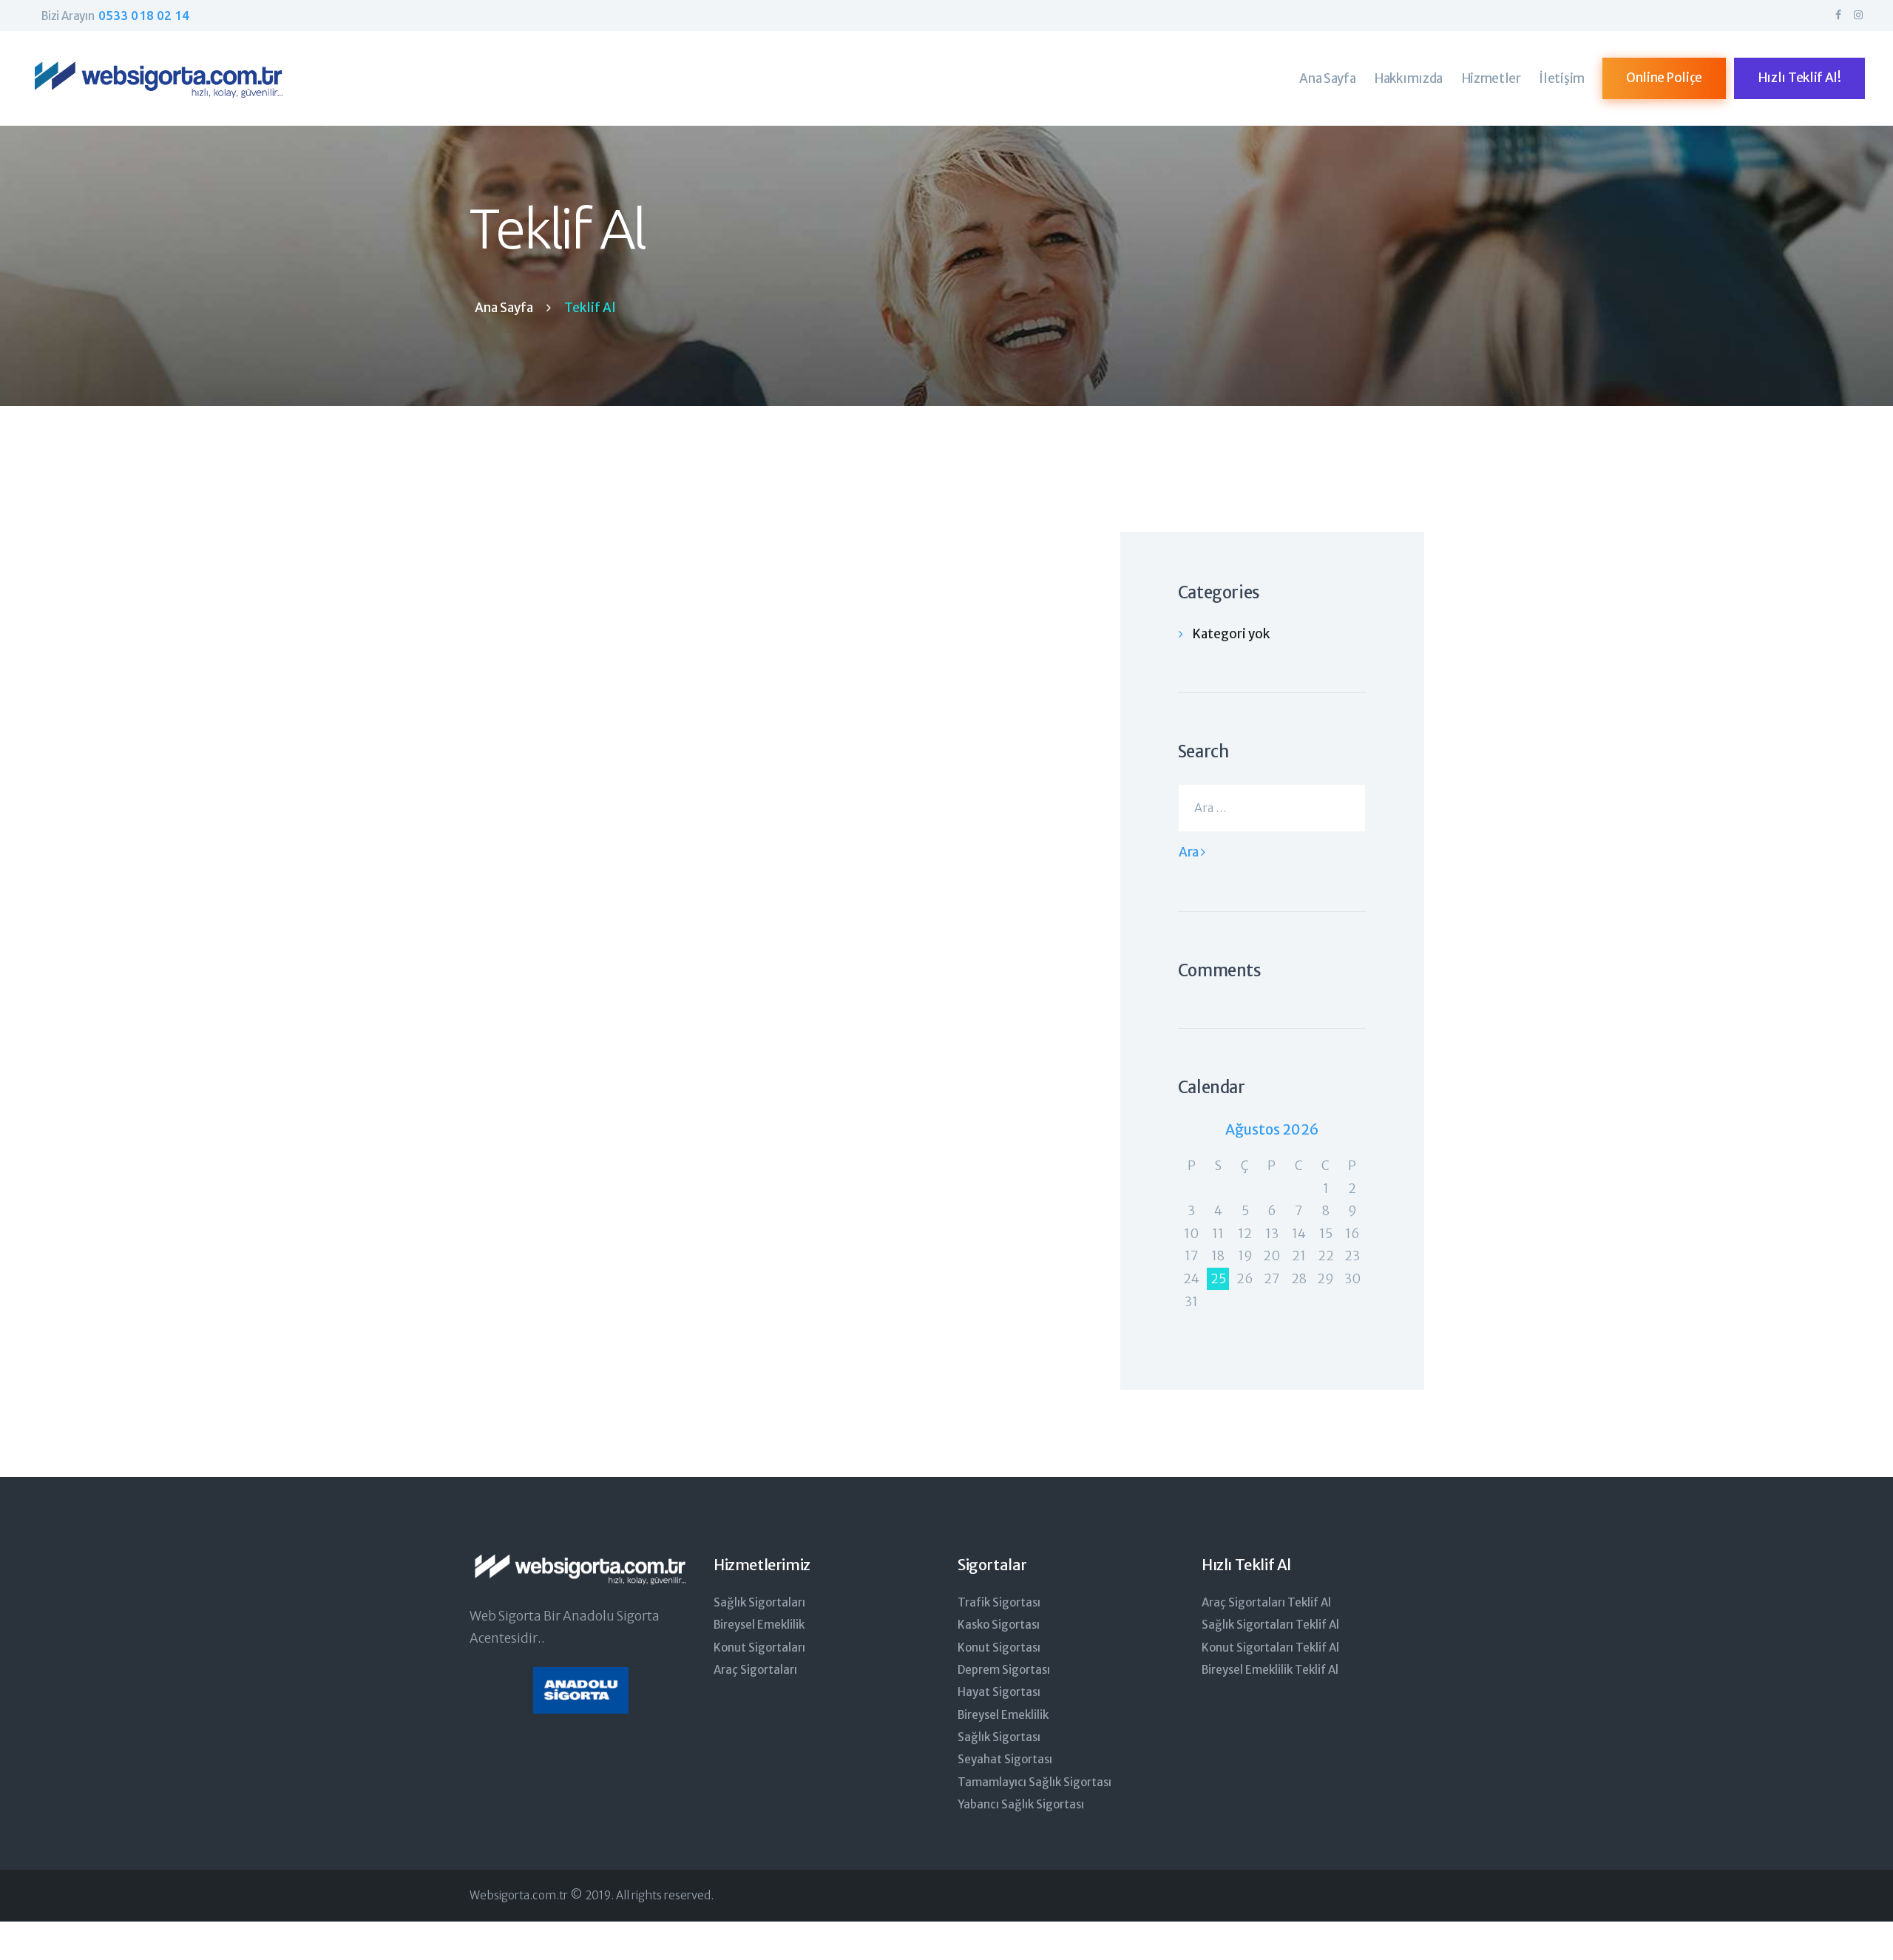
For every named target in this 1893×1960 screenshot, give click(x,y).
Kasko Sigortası (999, 1625)
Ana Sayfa (504, 308)
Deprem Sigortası (1004, 1670)
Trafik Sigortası (999, 1602)
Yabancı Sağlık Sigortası (1021, 1804)
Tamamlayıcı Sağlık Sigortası (1034, 1782)
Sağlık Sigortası (999, 1737)
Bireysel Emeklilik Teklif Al (1270, 1670)
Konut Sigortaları (759, 1648)
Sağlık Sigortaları (759, 1602)
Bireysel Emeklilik (759, 1625)
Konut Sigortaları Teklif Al (1270, 1648)
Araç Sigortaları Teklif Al (1266, 1602)
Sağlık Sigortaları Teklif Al (1270, 1625)
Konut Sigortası (999, 1648)
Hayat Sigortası (999, 1692)
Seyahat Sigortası (1005, 1759)
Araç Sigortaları (755, 1670)
